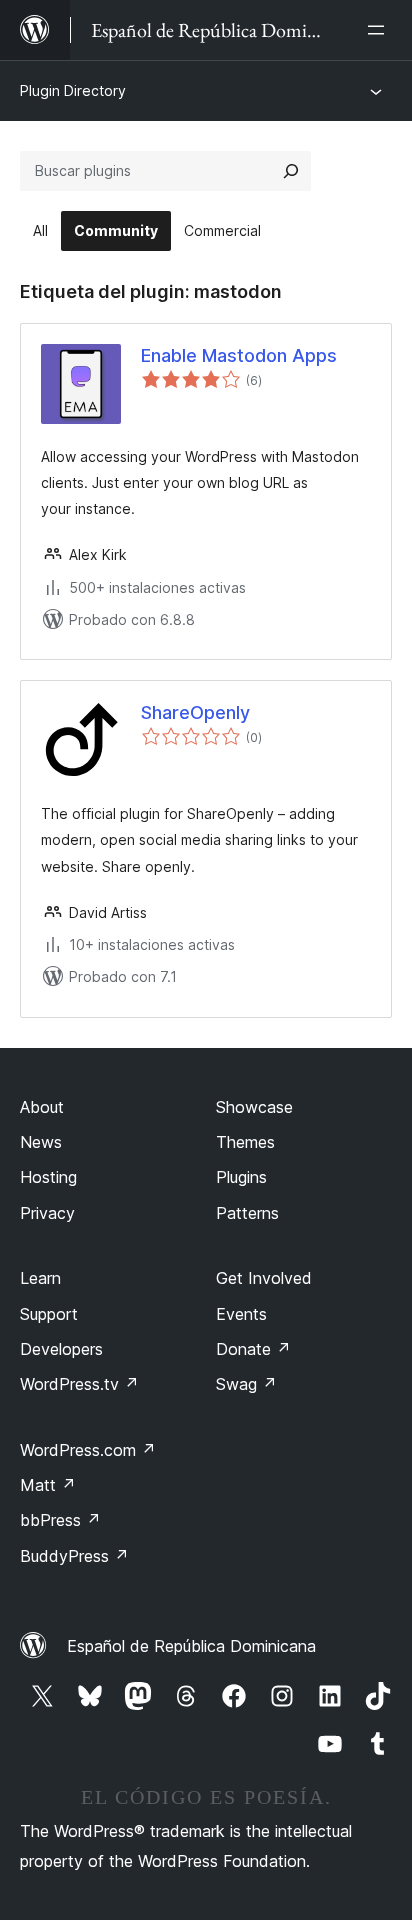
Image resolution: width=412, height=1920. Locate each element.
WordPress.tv (79, 1384)
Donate (253, 1349)
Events (241, 1314)
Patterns (247, 1213)
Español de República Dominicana (191, 1646)
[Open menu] (380, 30)
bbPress (60, 1520)
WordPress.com (88, 1450)
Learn (40, 1278)
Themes (245, 1142)
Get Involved (264, 1278)
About (42, 1107)
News (41, 1142)
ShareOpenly (195, 712)
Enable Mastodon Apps (239, 355)
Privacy (47, 1213)
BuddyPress (74, 1556)
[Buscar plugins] (291, 171)
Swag (246, 1384)
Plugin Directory (73, 90)
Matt (48, 1485)
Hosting (48, 1177)
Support (49, 1314)
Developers (61, 1349)
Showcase (254, 1107)
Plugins (241, 1177)
